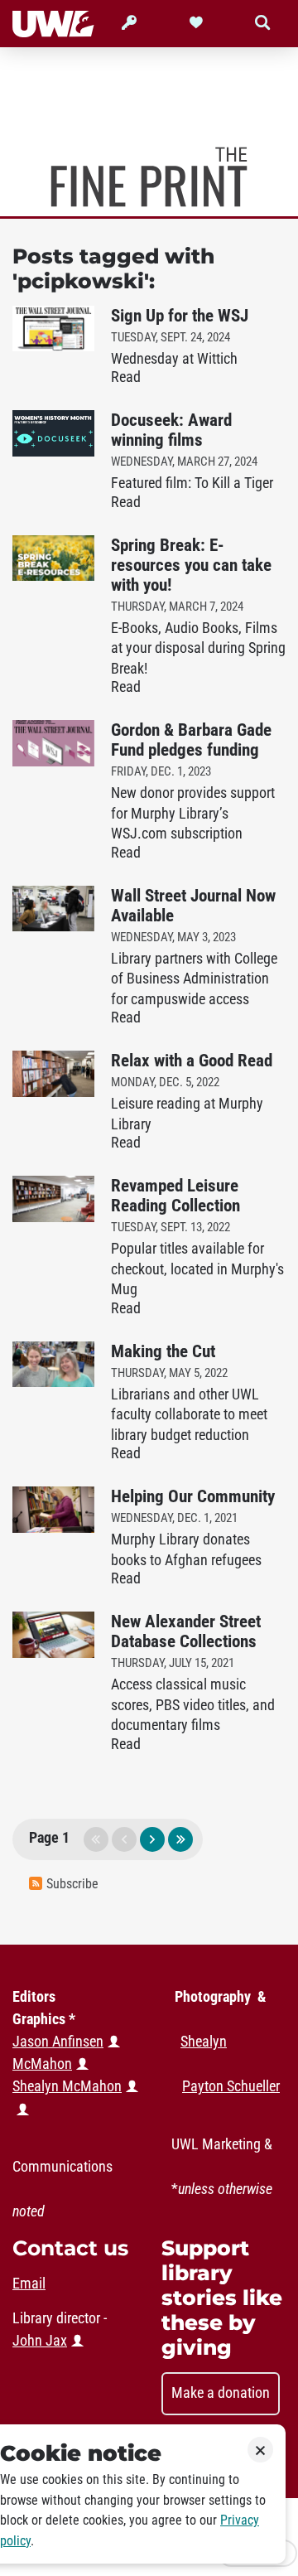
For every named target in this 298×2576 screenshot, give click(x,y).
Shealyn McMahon (67, 2086)
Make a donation (221, 2393)
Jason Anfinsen (58, 2042)
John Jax (40, 2341)
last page (180, 1839)
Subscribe (72, 1884)
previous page (124, 1839)
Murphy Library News (149, 177)
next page (152, 1839)
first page (96, 1839)
